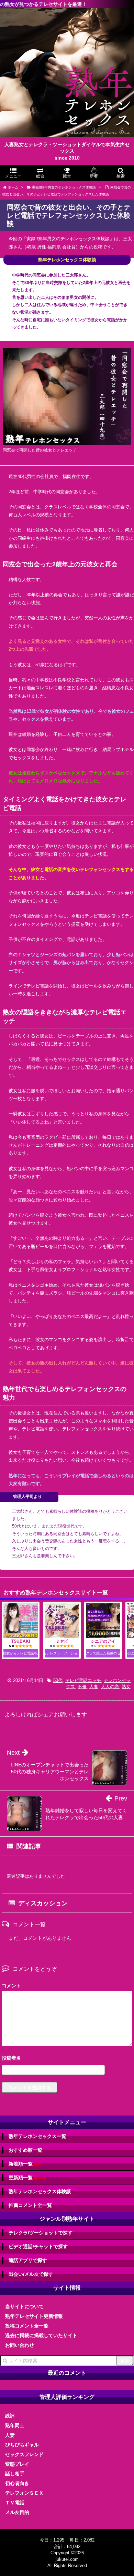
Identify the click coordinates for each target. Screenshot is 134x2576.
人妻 (94, 1687)
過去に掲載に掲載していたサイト (41, 2335)
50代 (58, 1680)
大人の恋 (110, 1687)
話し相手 (15, 2474)
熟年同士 (15, 2425)
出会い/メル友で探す (31, 2274)
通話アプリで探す (28, 2260)
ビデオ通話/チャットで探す (38, 2247)
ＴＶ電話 (15, 2503)
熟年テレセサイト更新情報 (34, 2316)
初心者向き (17, 2483)
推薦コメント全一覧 (30, 2205)
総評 (10, 2416)
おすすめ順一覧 (25, 2150)
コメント (11, 1986)
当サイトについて (24, 2306)
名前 (67, 2059)
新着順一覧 (25, 2164)
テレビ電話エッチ (83, 1680)
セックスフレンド (24, 2454)
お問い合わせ (20, 2345)
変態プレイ (17, 2464)
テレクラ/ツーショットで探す (41, 2233)
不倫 (82, 1687)
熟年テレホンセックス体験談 (40, 2191)
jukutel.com (67, 2559)
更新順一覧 (27, 2178)
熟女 (126, 1687)
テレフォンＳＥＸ (24, 2493)
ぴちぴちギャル (22, 2445)
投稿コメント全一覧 (27, 2326)
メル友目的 (17, 2512)
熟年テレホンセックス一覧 (37, 2136)
